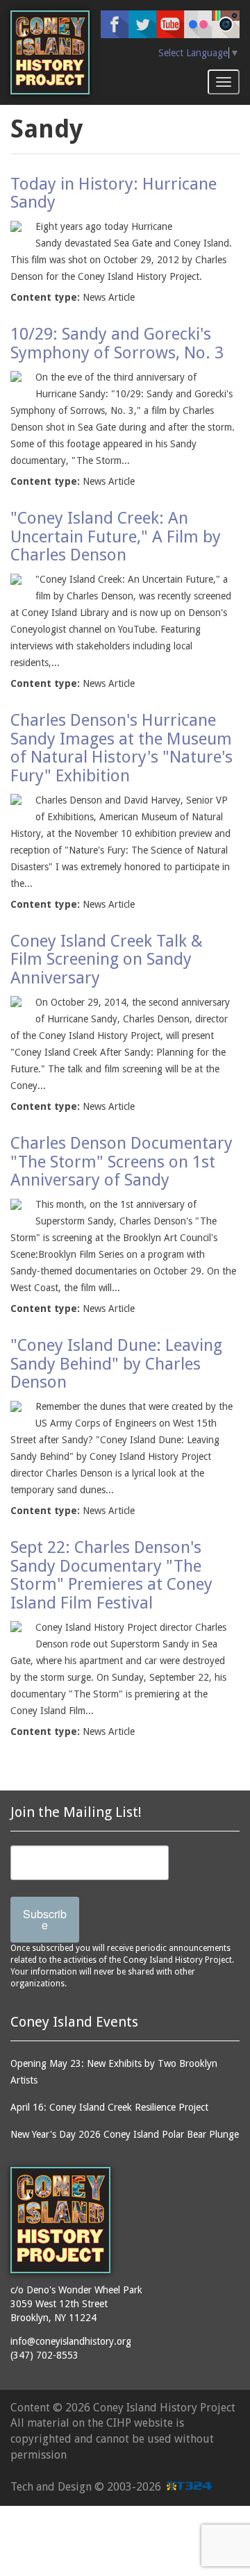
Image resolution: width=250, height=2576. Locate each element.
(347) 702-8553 (44, 2355)
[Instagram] (226, 24)
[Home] (50, 52)
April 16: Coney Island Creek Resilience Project (109, 2107)
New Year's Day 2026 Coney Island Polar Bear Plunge (125, 2134)
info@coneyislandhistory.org (71, 2341)
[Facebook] (115, 24)
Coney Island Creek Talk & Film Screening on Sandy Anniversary (107, 959)
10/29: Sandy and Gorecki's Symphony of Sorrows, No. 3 (117, 343)
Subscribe (45, 1919)
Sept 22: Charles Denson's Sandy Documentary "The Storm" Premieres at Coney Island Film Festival (111, 1575)
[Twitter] (142, 24)
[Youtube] (170, 24)
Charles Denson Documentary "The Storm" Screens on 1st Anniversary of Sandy (122, 1162)
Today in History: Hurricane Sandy (114, 193)
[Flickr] (198, 24)
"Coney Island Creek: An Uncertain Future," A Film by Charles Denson (116, 537)
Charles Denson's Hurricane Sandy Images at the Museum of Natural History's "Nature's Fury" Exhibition (122, 748)
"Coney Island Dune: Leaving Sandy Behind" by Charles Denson (116, 1364)
